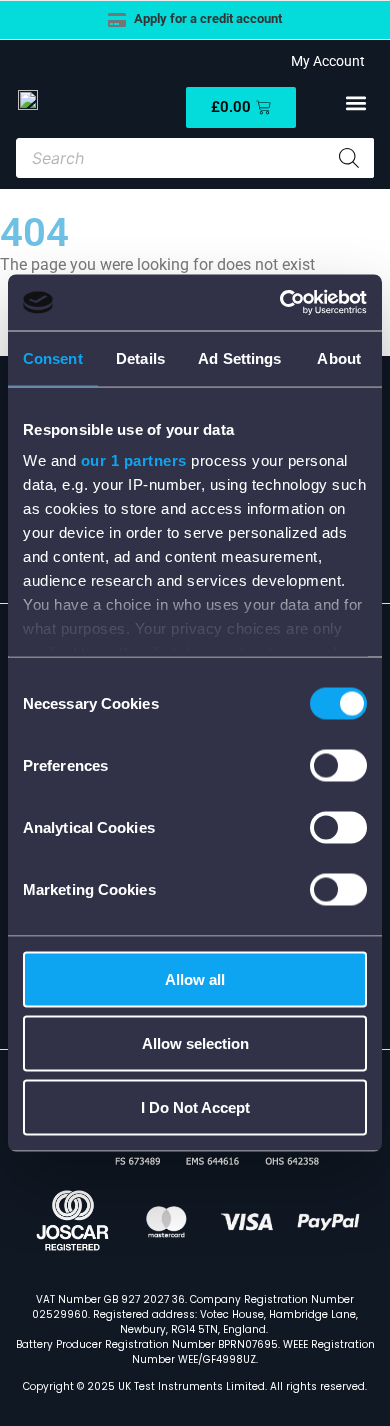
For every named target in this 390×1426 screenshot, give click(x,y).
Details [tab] (140, 357)
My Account (325, 61)
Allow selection (195, 1042)
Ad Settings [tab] (239, 357)
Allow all (195, 978)
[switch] (338, 765)
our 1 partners (134, 460)
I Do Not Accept (195, 1106)
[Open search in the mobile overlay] (195, 158)
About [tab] (339, 357)
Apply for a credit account (208, 18)
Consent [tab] (53, 357)
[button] (355, 103)
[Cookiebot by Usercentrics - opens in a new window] (280, 303)
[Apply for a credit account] (117, 20)
